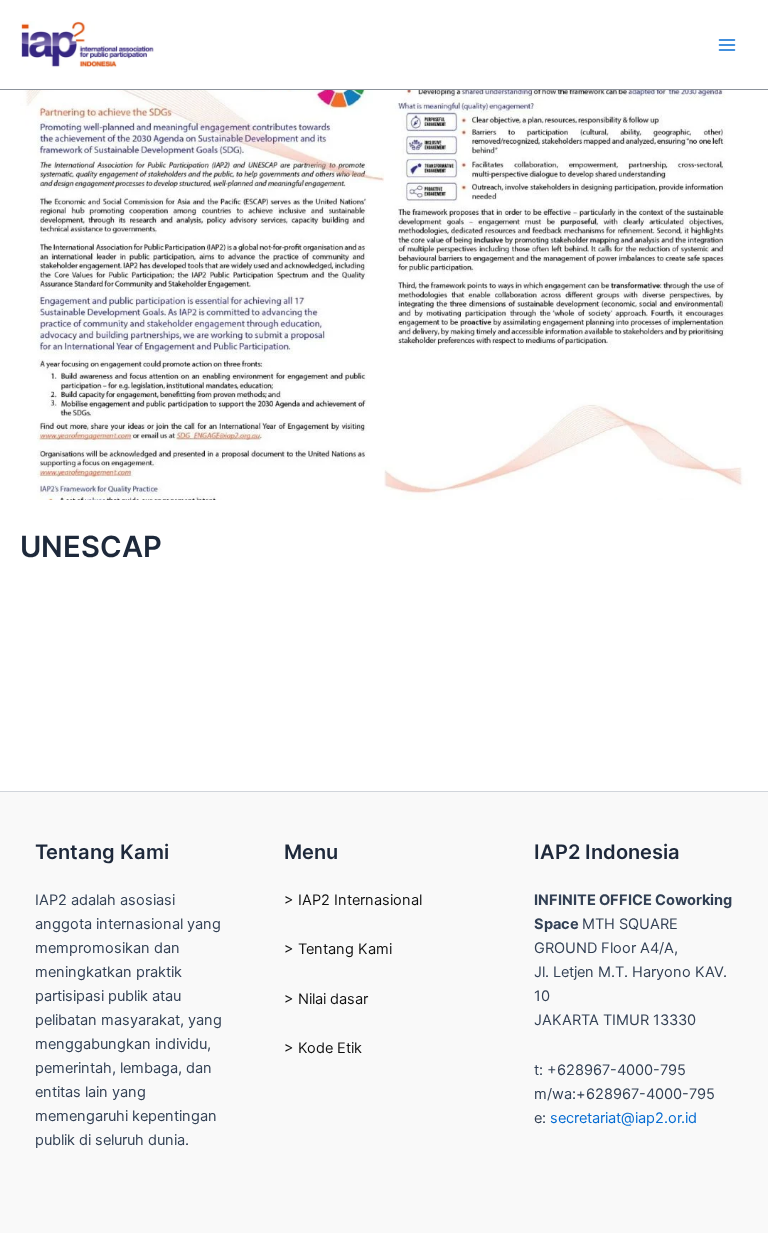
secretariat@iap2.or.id (623, 1118)
